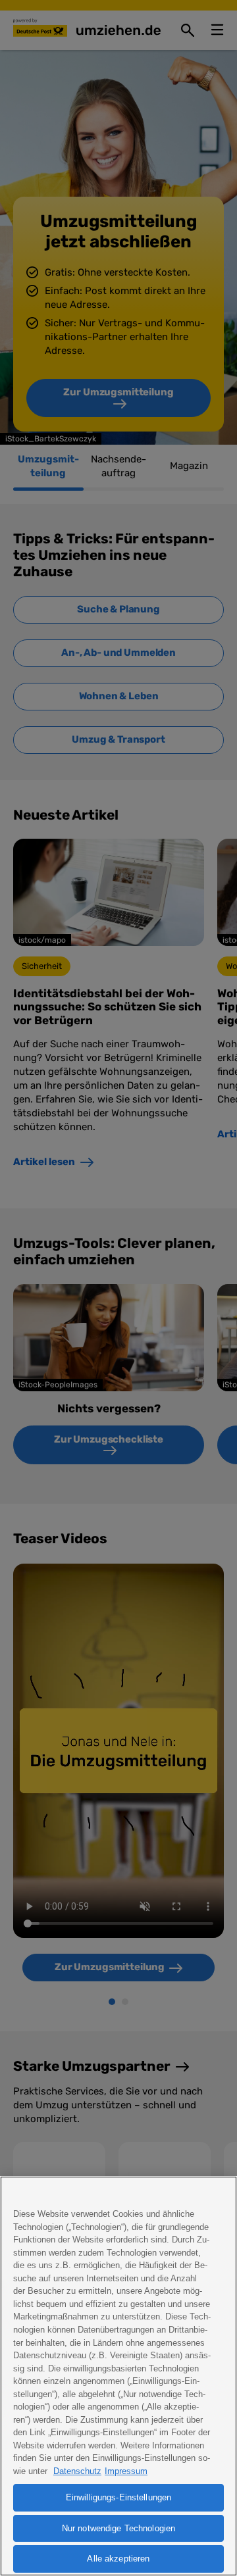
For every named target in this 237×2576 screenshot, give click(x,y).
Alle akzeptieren (118, 2559)
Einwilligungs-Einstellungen (119, 2497)
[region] (118, 2376)
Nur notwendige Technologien (119, 2528)
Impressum (126, 2471)
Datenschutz (77, 2471)
